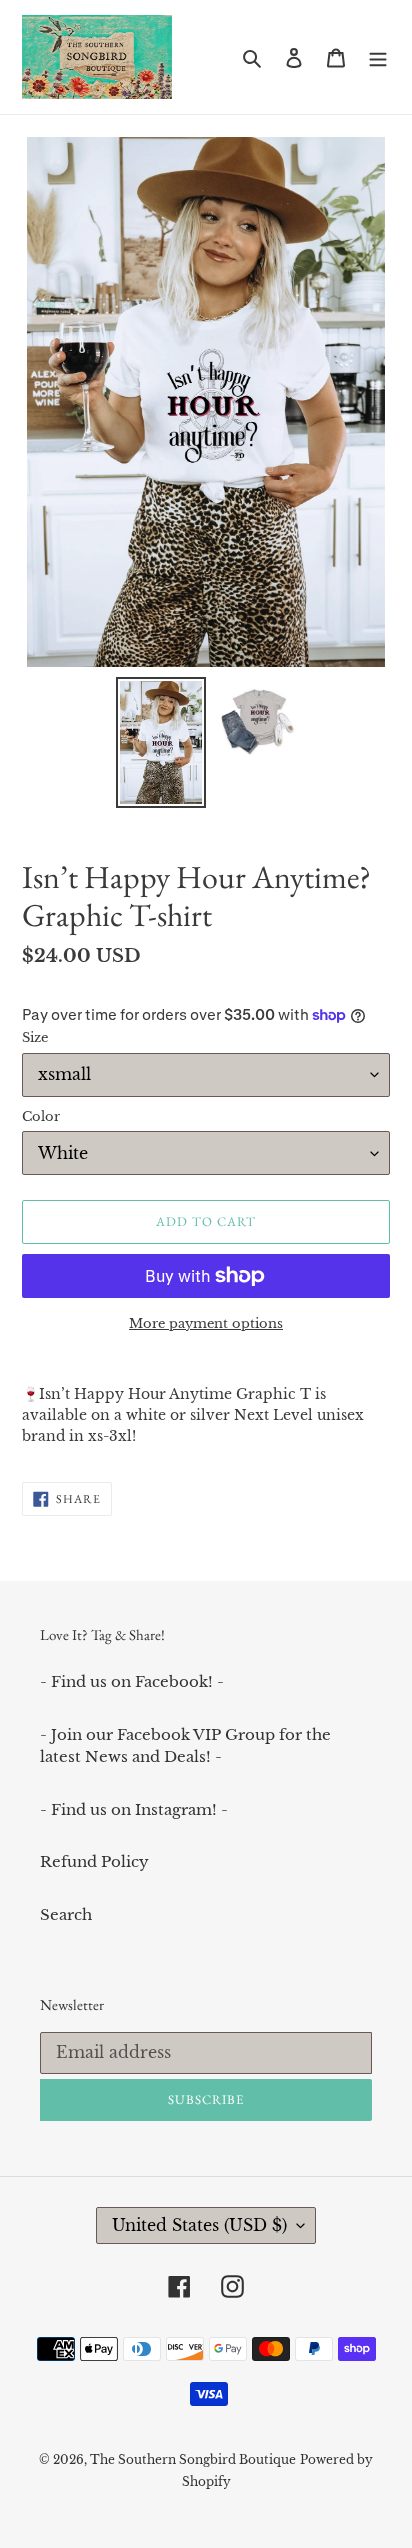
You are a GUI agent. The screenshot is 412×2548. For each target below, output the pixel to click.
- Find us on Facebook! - (132, 1681)
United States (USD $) (199, 2225)
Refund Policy (94, 1861)
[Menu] (378, 57)
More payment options (206, 1323)
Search (66, 1914)
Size (35, 1037)
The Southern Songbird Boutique (193, 2459)
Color (41, 1116)
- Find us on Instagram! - (134, 1809)
